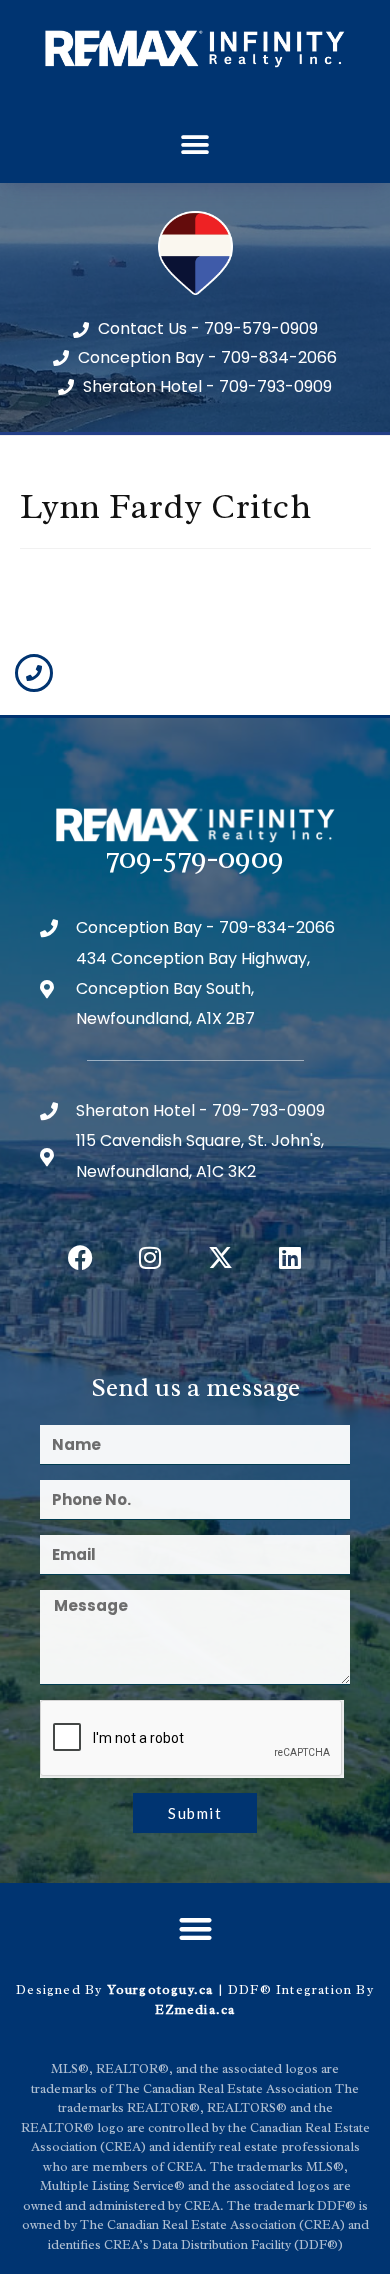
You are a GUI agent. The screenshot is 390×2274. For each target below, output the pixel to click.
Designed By (61, 1989)
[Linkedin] (290, 1257)
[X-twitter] (220, 1257)
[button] (195, 145)
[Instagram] (150, 1257)
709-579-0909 (195, 857)
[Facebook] (80, 1257)
